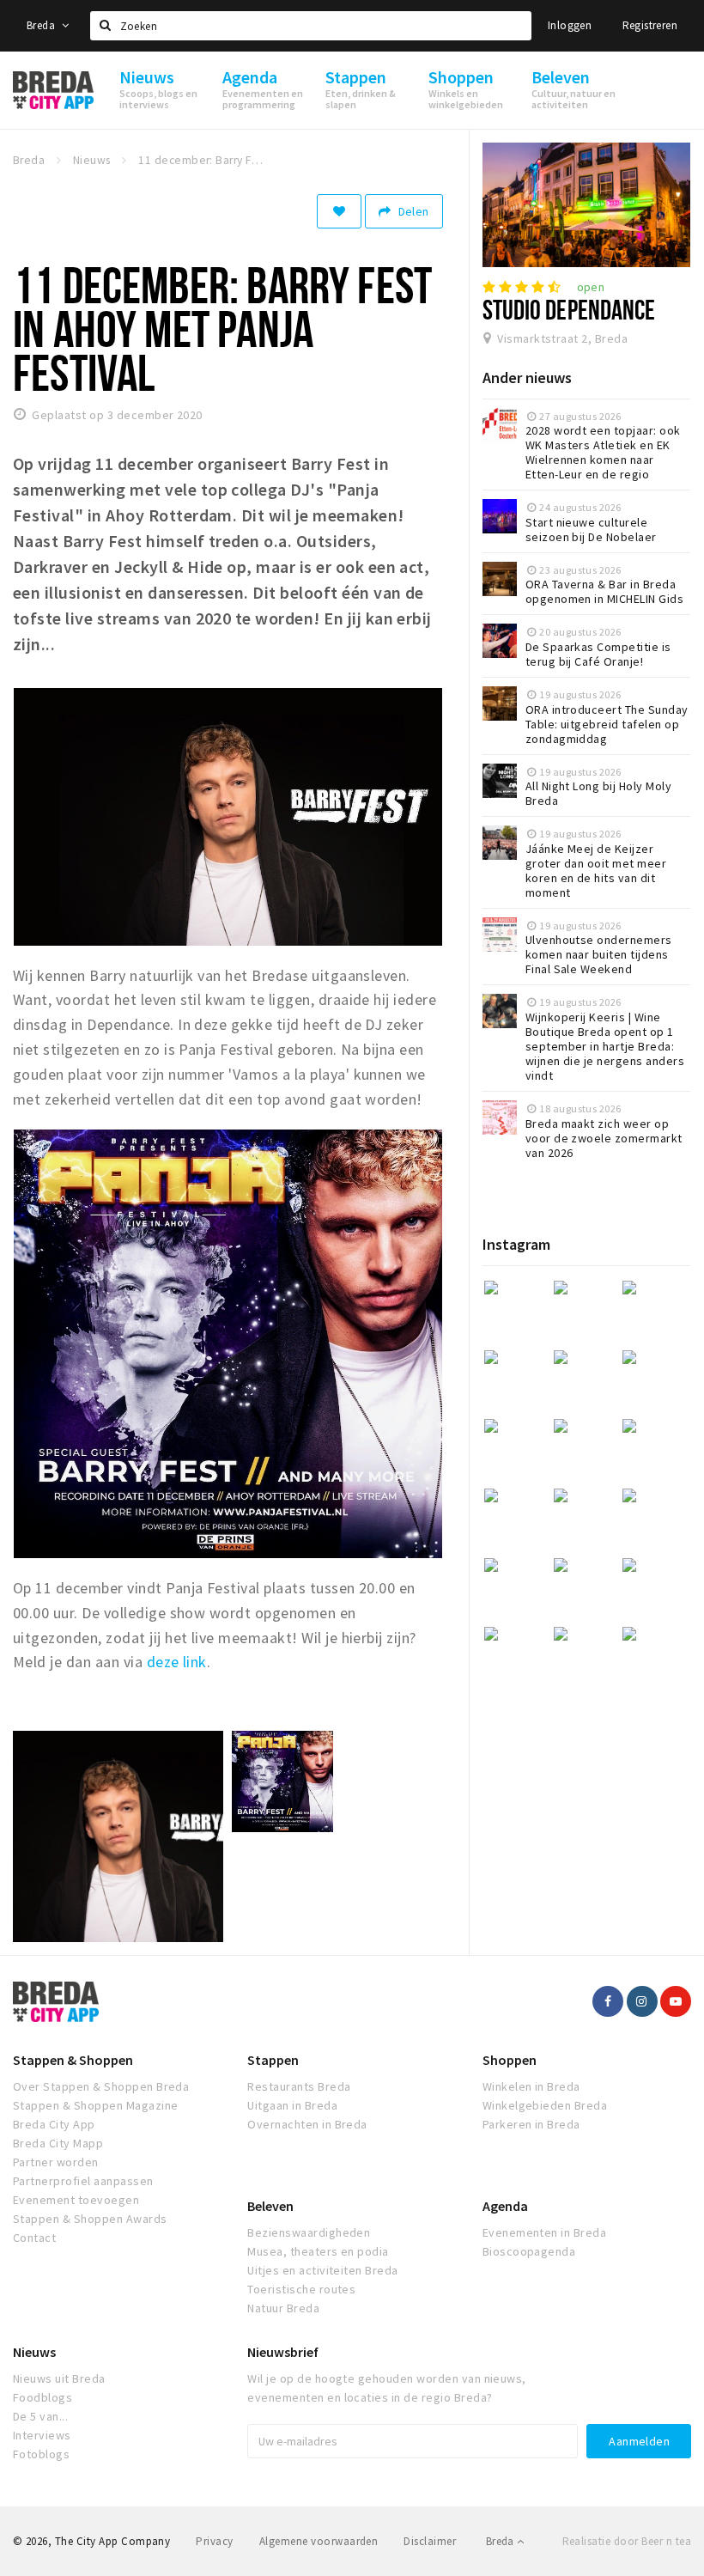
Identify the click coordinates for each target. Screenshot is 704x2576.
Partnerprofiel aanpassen (83, 2181)
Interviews (42, 2435)
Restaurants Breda (299, 2086)
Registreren (650, 25)
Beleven (270, 2206)
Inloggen (570, 25)
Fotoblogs (41, 2454)
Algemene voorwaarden (319, 2541)
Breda (42, 25)
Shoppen (510, 2060)
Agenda (505, 2206)
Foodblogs (42, 2397)
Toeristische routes (301, 2289)
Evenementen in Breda (545, 2232)
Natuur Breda (283, 2308)
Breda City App (54, 2124)
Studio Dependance (569, 309)
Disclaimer (430, 2541)
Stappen (273, 2060)
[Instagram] (642, 2001)
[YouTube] (676, 2001)
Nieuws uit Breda (59, 2378)
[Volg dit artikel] (339, 211)
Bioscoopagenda (529, 2251)
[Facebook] (608, 2001)
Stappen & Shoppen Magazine (95, 2105)
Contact (34, 2238)
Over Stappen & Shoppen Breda (101, 2086)
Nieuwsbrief (283, 2352)
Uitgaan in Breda (292, 2105)
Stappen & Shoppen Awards (90, 2219)
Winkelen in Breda (531, 2086)
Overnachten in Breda (307, 2124)
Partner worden (56, 2162)
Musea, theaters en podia (318, 2251)
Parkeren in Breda (531, 2124)
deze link (177, 1662)
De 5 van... (40, 2416)
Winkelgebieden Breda (545, 2105)
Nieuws (34, 2352)
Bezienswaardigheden (309, 2232)
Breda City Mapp (58, 2143)
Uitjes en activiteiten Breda (322, 2270)
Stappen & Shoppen (73, 2060)
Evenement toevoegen (76, 2200)
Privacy (214, 2541)
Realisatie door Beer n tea (627, 2541)
